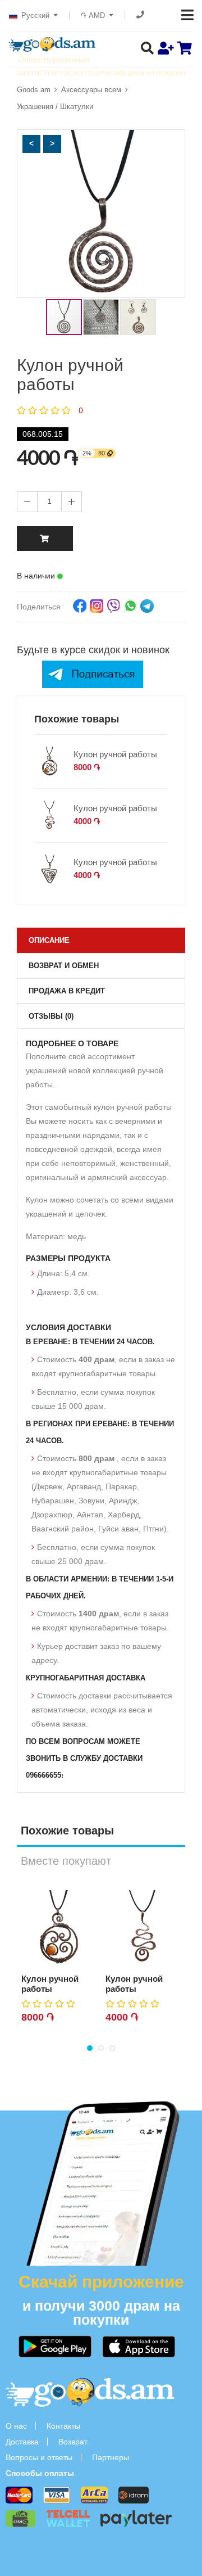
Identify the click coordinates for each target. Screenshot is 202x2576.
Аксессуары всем (91, 90)
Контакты (63, 2426)
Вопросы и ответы (39, 2457)
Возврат (73, 2442)
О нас (16, 2426)
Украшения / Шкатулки (55, 107)
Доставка (22, 2442)
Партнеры (111, 2457)
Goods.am (34, 90)
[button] (31, 144)
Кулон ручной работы (115, 754)
